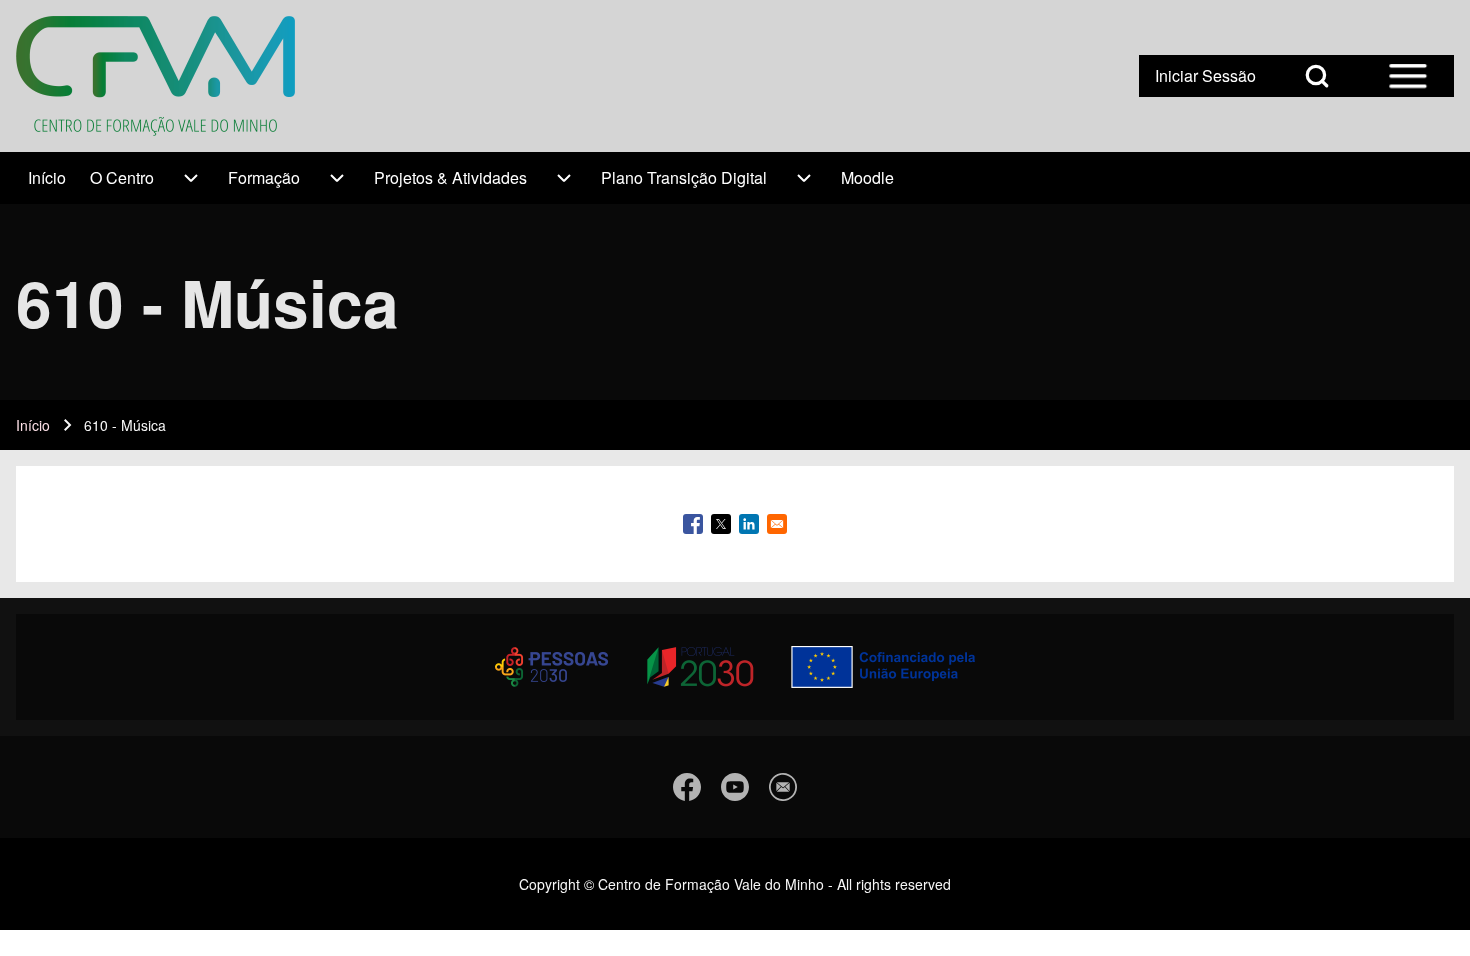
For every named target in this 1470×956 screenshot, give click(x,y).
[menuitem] (47, 178)
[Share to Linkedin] (749, 524)
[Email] (783, 787)
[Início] (155, 76)
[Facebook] (687, 787)
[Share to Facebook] (693, 524)
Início (33, 425)
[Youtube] (735, 787)
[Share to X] (721, 524)
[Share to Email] (777, 524)
